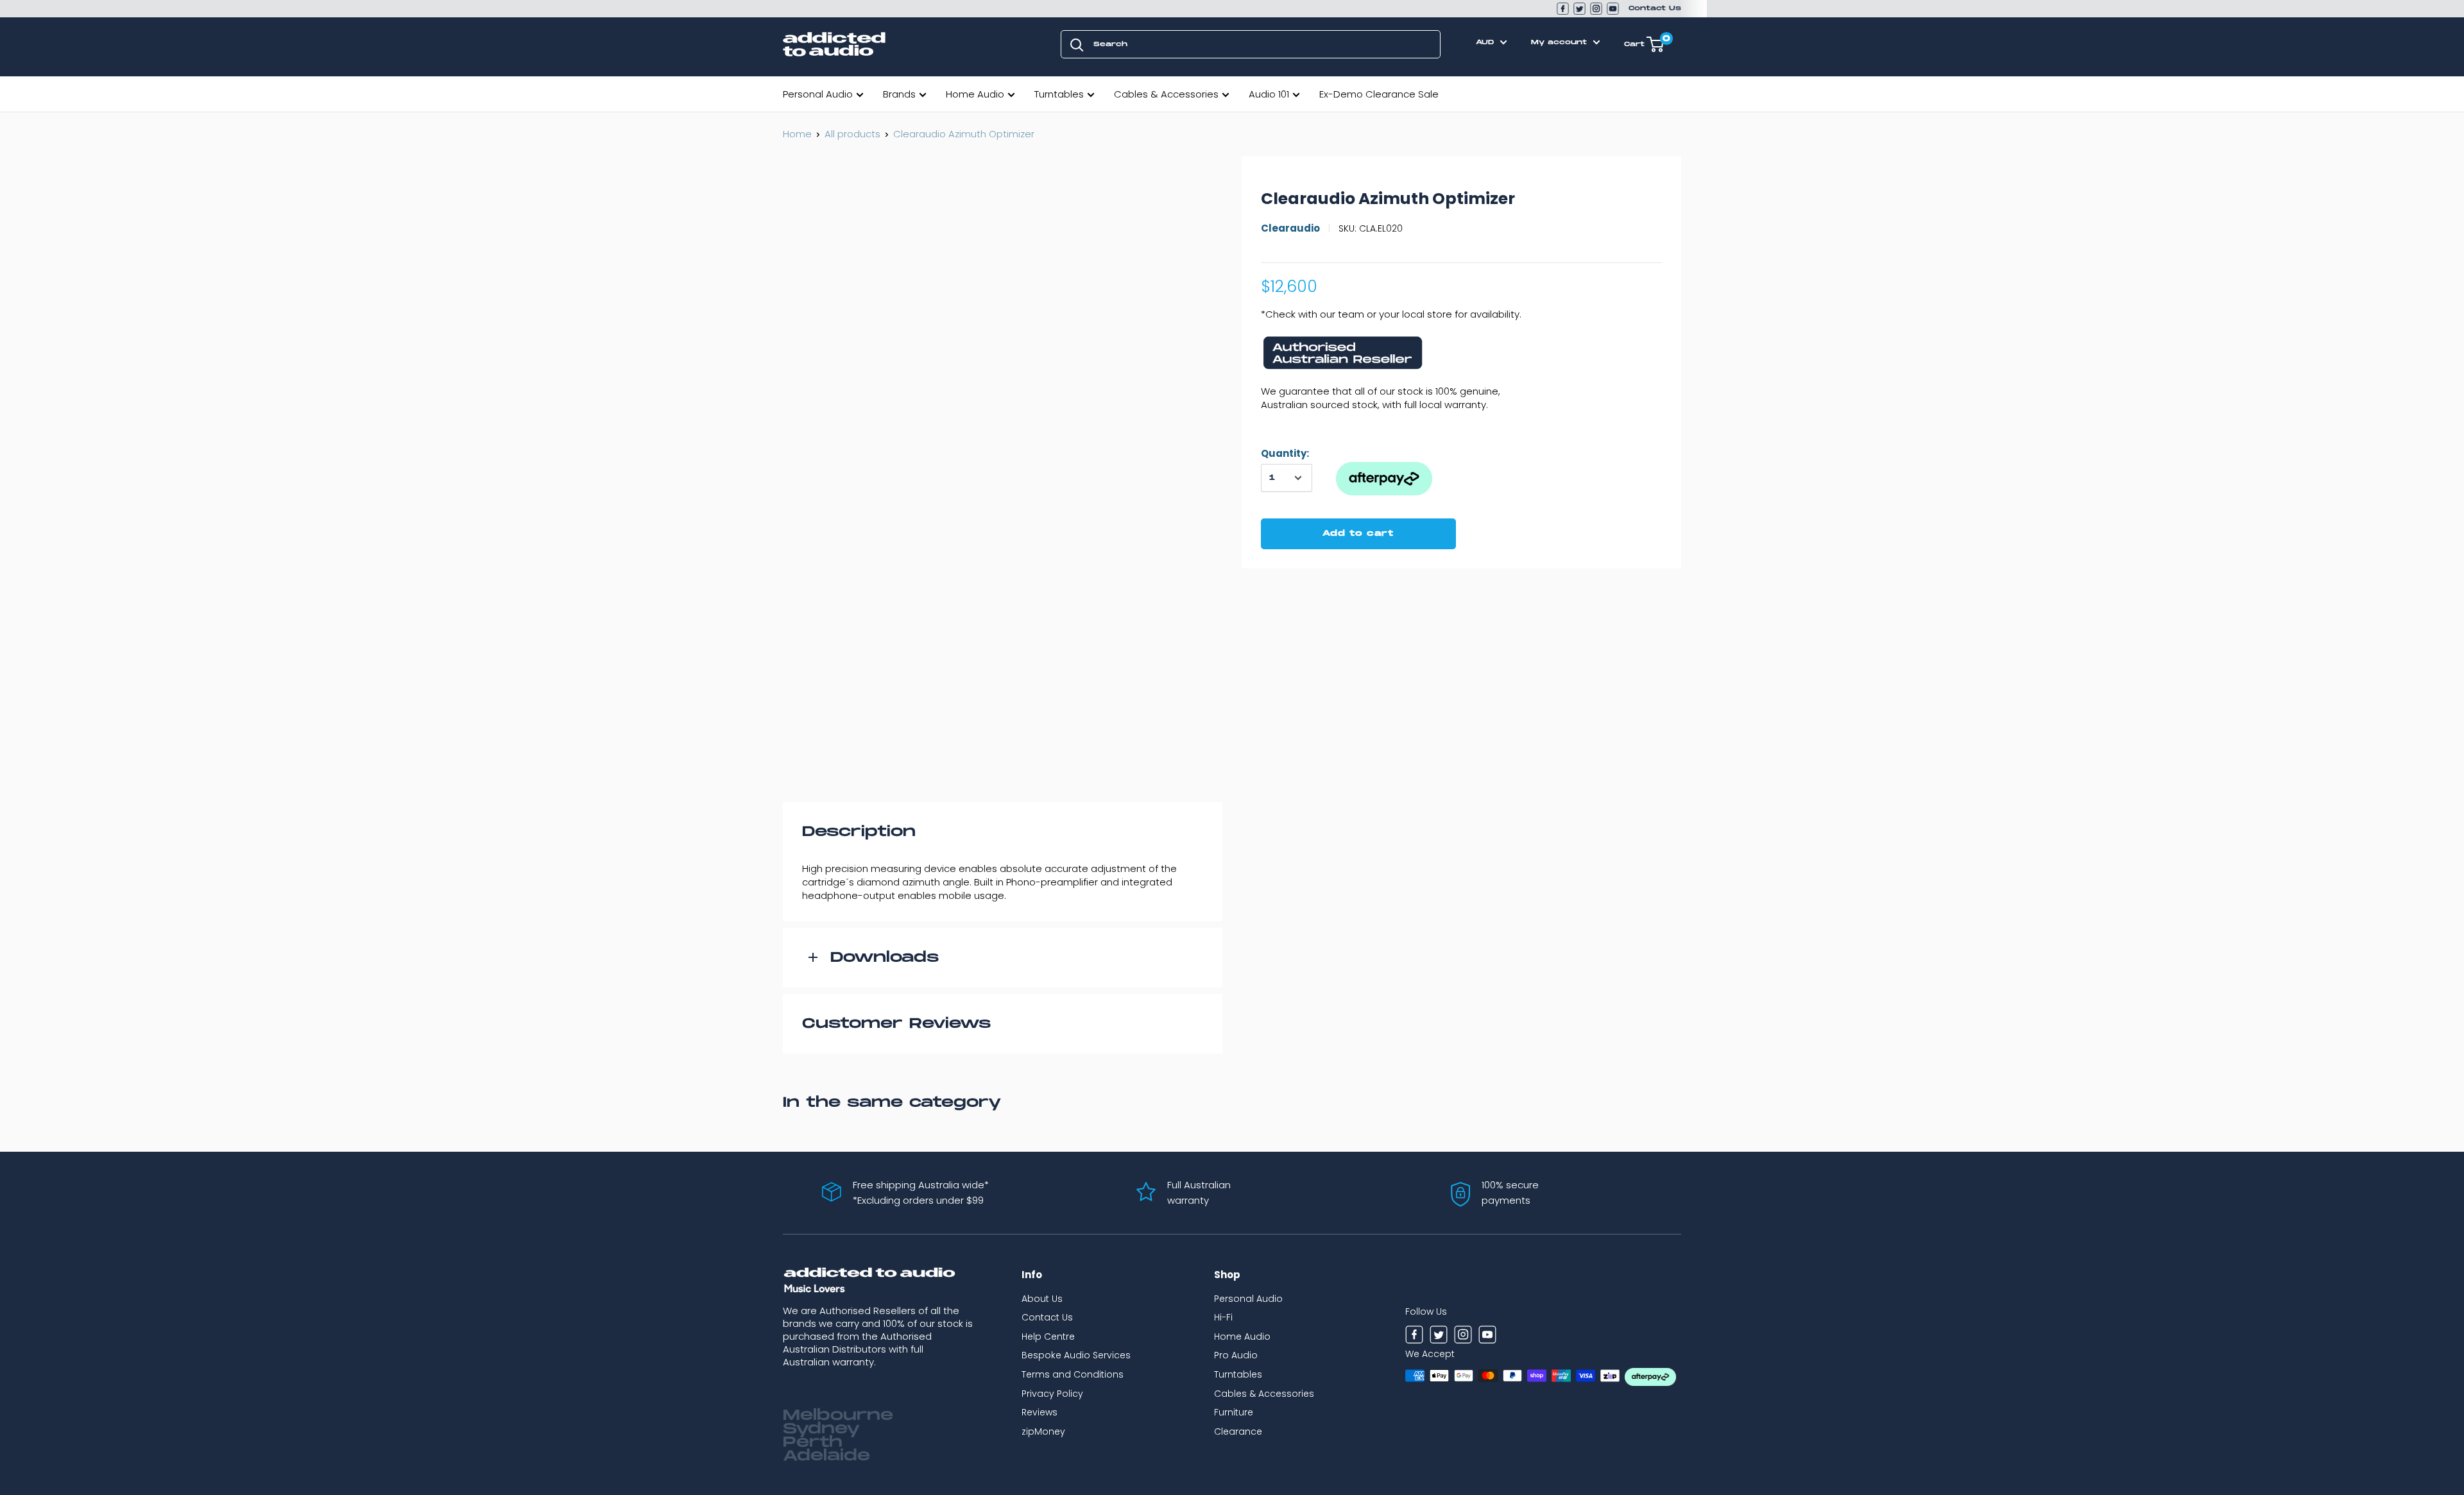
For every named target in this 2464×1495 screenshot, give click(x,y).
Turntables (1059, 94)
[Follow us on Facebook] (1563, 9)
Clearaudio (1290, 228)
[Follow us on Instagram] (1596, 9)
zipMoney (1043, 1431)
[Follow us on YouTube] (1613, 9)
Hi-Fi (1223, 1317)
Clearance (1238, 1431)
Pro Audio (1236, 1355)
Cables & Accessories (1166, 94)
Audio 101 (1269, 94)
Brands (899, 94)
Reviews (1039, 1412)
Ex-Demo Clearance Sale (1379, 94)
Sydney (821, 1429)
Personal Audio (818, 94)
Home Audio (975, 94)
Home (797, 134)
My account (1561, 42)
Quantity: (1285, 453)
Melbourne (838, 1415)
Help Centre (1048, 1337)
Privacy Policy (1052, 1394)
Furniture (1234, 1412)
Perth (813, 1442)
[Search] (1077, 44)
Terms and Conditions (1073, 1374)
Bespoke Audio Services (1076, 1355)
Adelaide (826, 1456)
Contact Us (1655, 8)
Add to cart (1358, 534)
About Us (1042, 1299)
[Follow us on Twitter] (1579, 9)
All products (852, 134)
